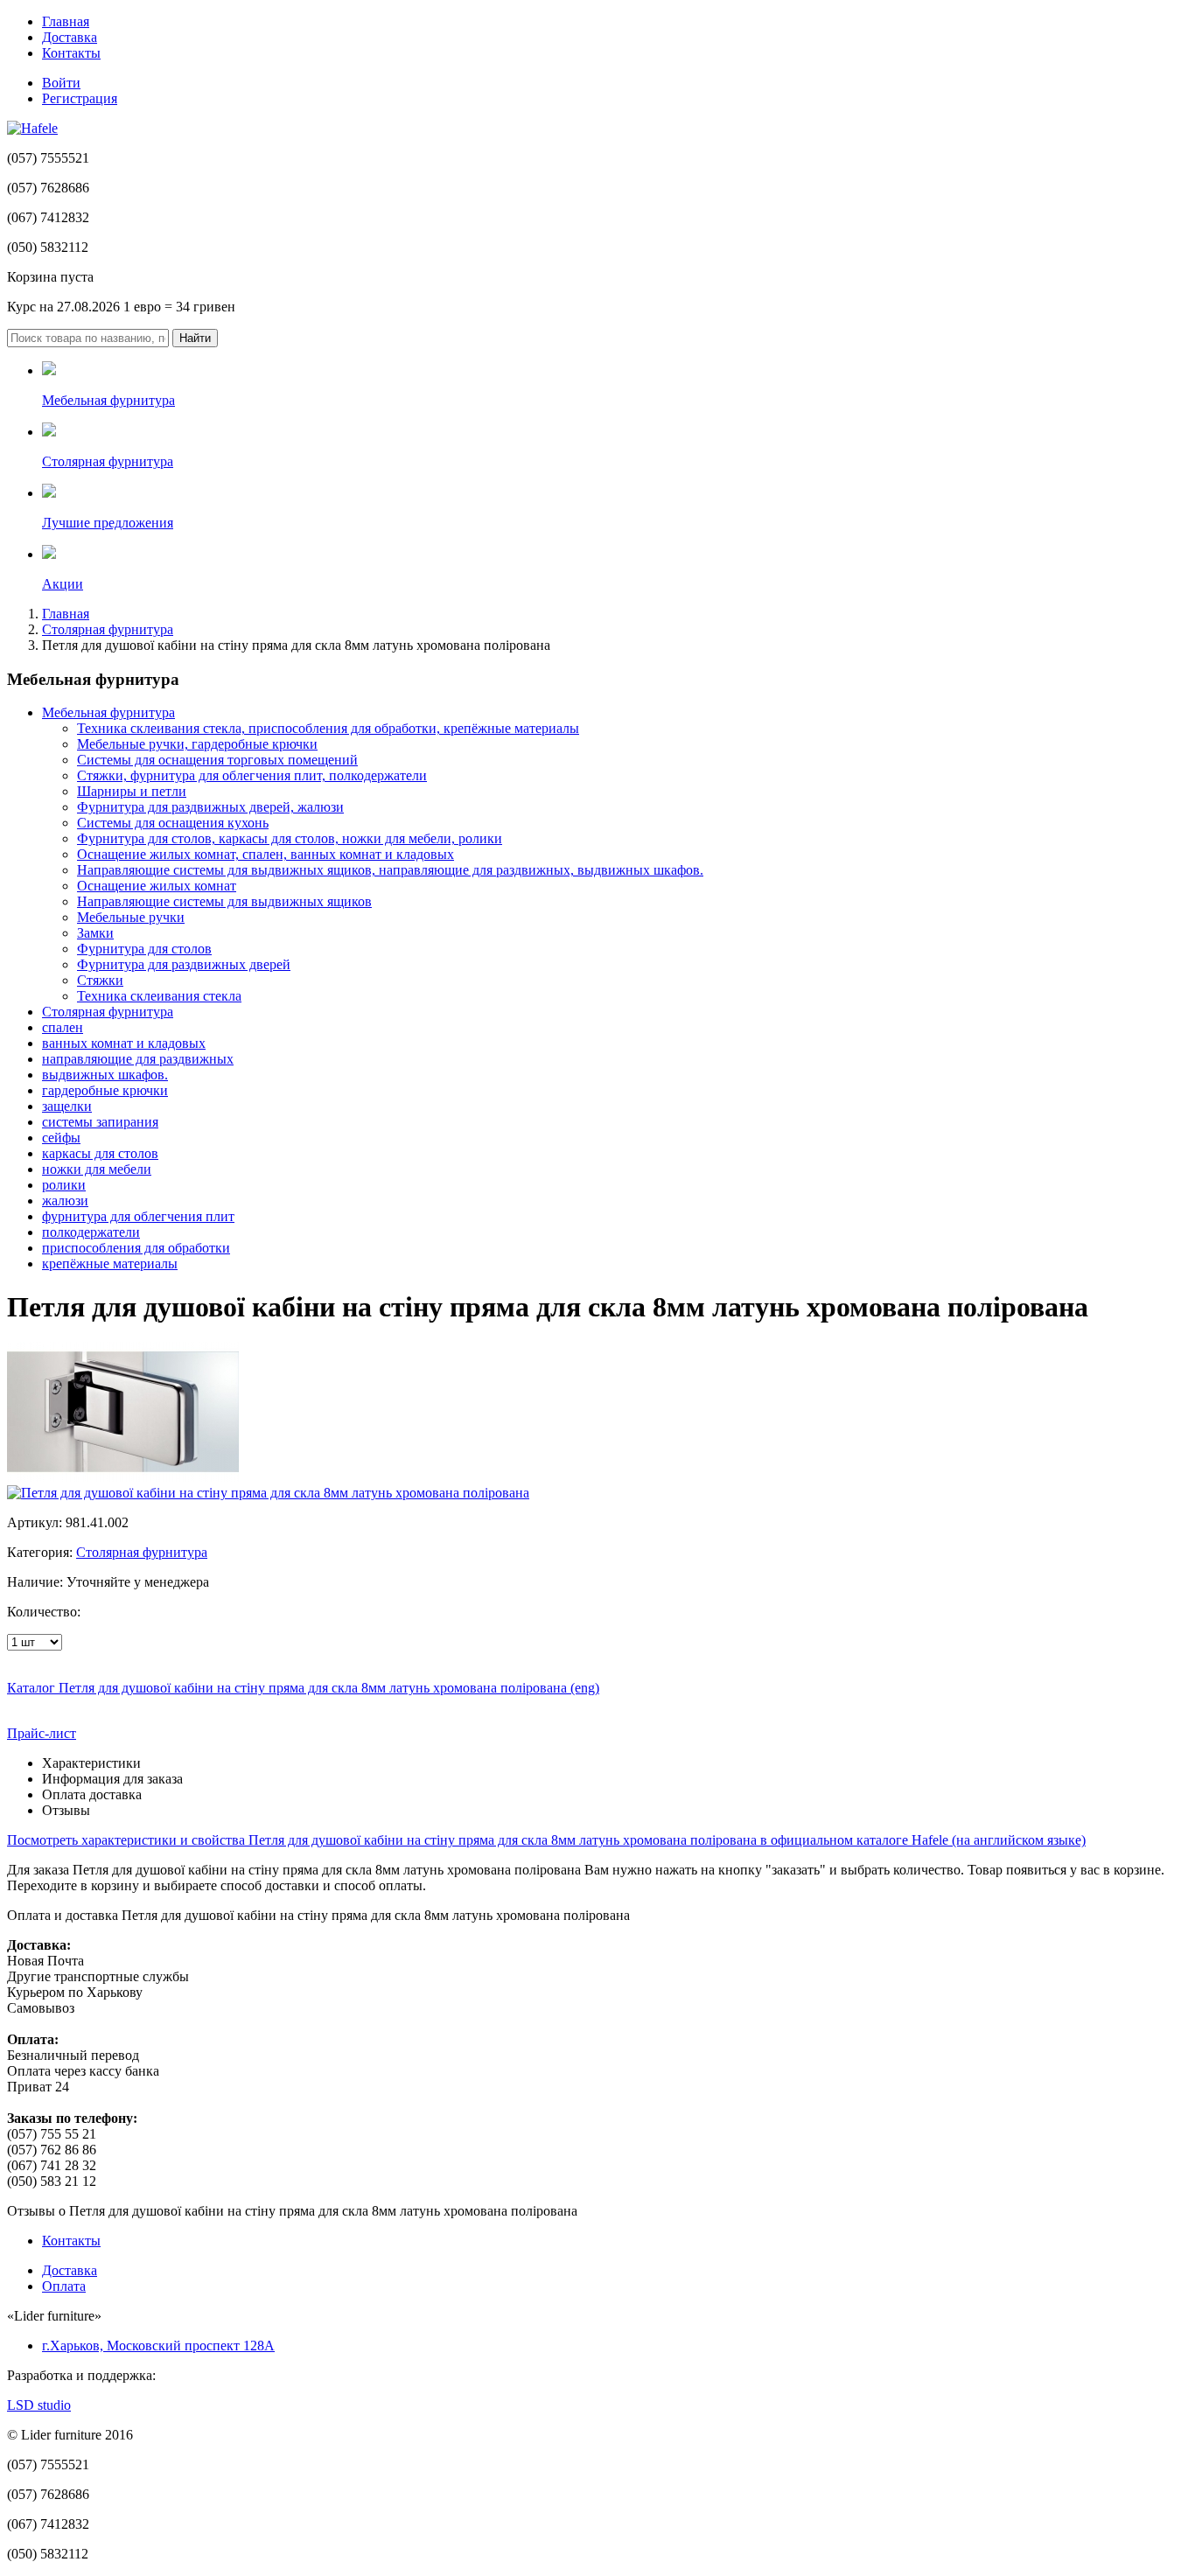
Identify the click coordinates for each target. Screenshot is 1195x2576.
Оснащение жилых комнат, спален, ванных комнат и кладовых (266, 854)
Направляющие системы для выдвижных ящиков (224, 901)
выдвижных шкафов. (105, 1075)
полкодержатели (91, 1232)
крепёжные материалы (110, 1264)
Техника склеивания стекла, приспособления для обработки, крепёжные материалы (328, 728)
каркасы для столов (100, 1153)
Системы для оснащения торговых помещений (217, 760)
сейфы (61, 1138)
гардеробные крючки (105, 1090)
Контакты (71, 53)
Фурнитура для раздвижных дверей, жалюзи (210, 807)
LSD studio (39, 2405)
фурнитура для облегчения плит (138, 1216)
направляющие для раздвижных (138, 1059)
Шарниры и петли (132, 791)
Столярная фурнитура (108, 629)
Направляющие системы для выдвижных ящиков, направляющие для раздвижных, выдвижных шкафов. (390, 870)
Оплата (64, 2286)
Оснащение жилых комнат (157, 886)
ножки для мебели (97, 1169)
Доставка (70, 37)
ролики (64, 1185)
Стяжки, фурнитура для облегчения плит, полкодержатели (252, 775)
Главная (66, 21)
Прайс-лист (42, 1733)
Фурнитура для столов (144, 949)
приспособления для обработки (136, 1248)
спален (63, 1027)
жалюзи (65, 1201)
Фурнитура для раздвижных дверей (184, 964)
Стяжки (100, 980)
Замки (95, 933)
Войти (61, 83)
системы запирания (100, 1122)
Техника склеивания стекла (159, 996)
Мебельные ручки (131, 917)
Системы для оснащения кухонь (173, 823)
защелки (67, 1106)
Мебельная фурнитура (108, 712)
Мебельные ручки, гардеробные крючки (197, 744)
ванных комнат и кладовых (124, 1043)
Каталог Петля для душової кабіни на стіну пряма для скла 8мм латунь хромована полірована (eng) (303, 1688)
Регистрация (80, 98)
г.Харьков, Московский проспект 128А (158, 2346)
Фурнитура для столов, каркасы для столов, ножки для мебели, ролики (290, 838)
